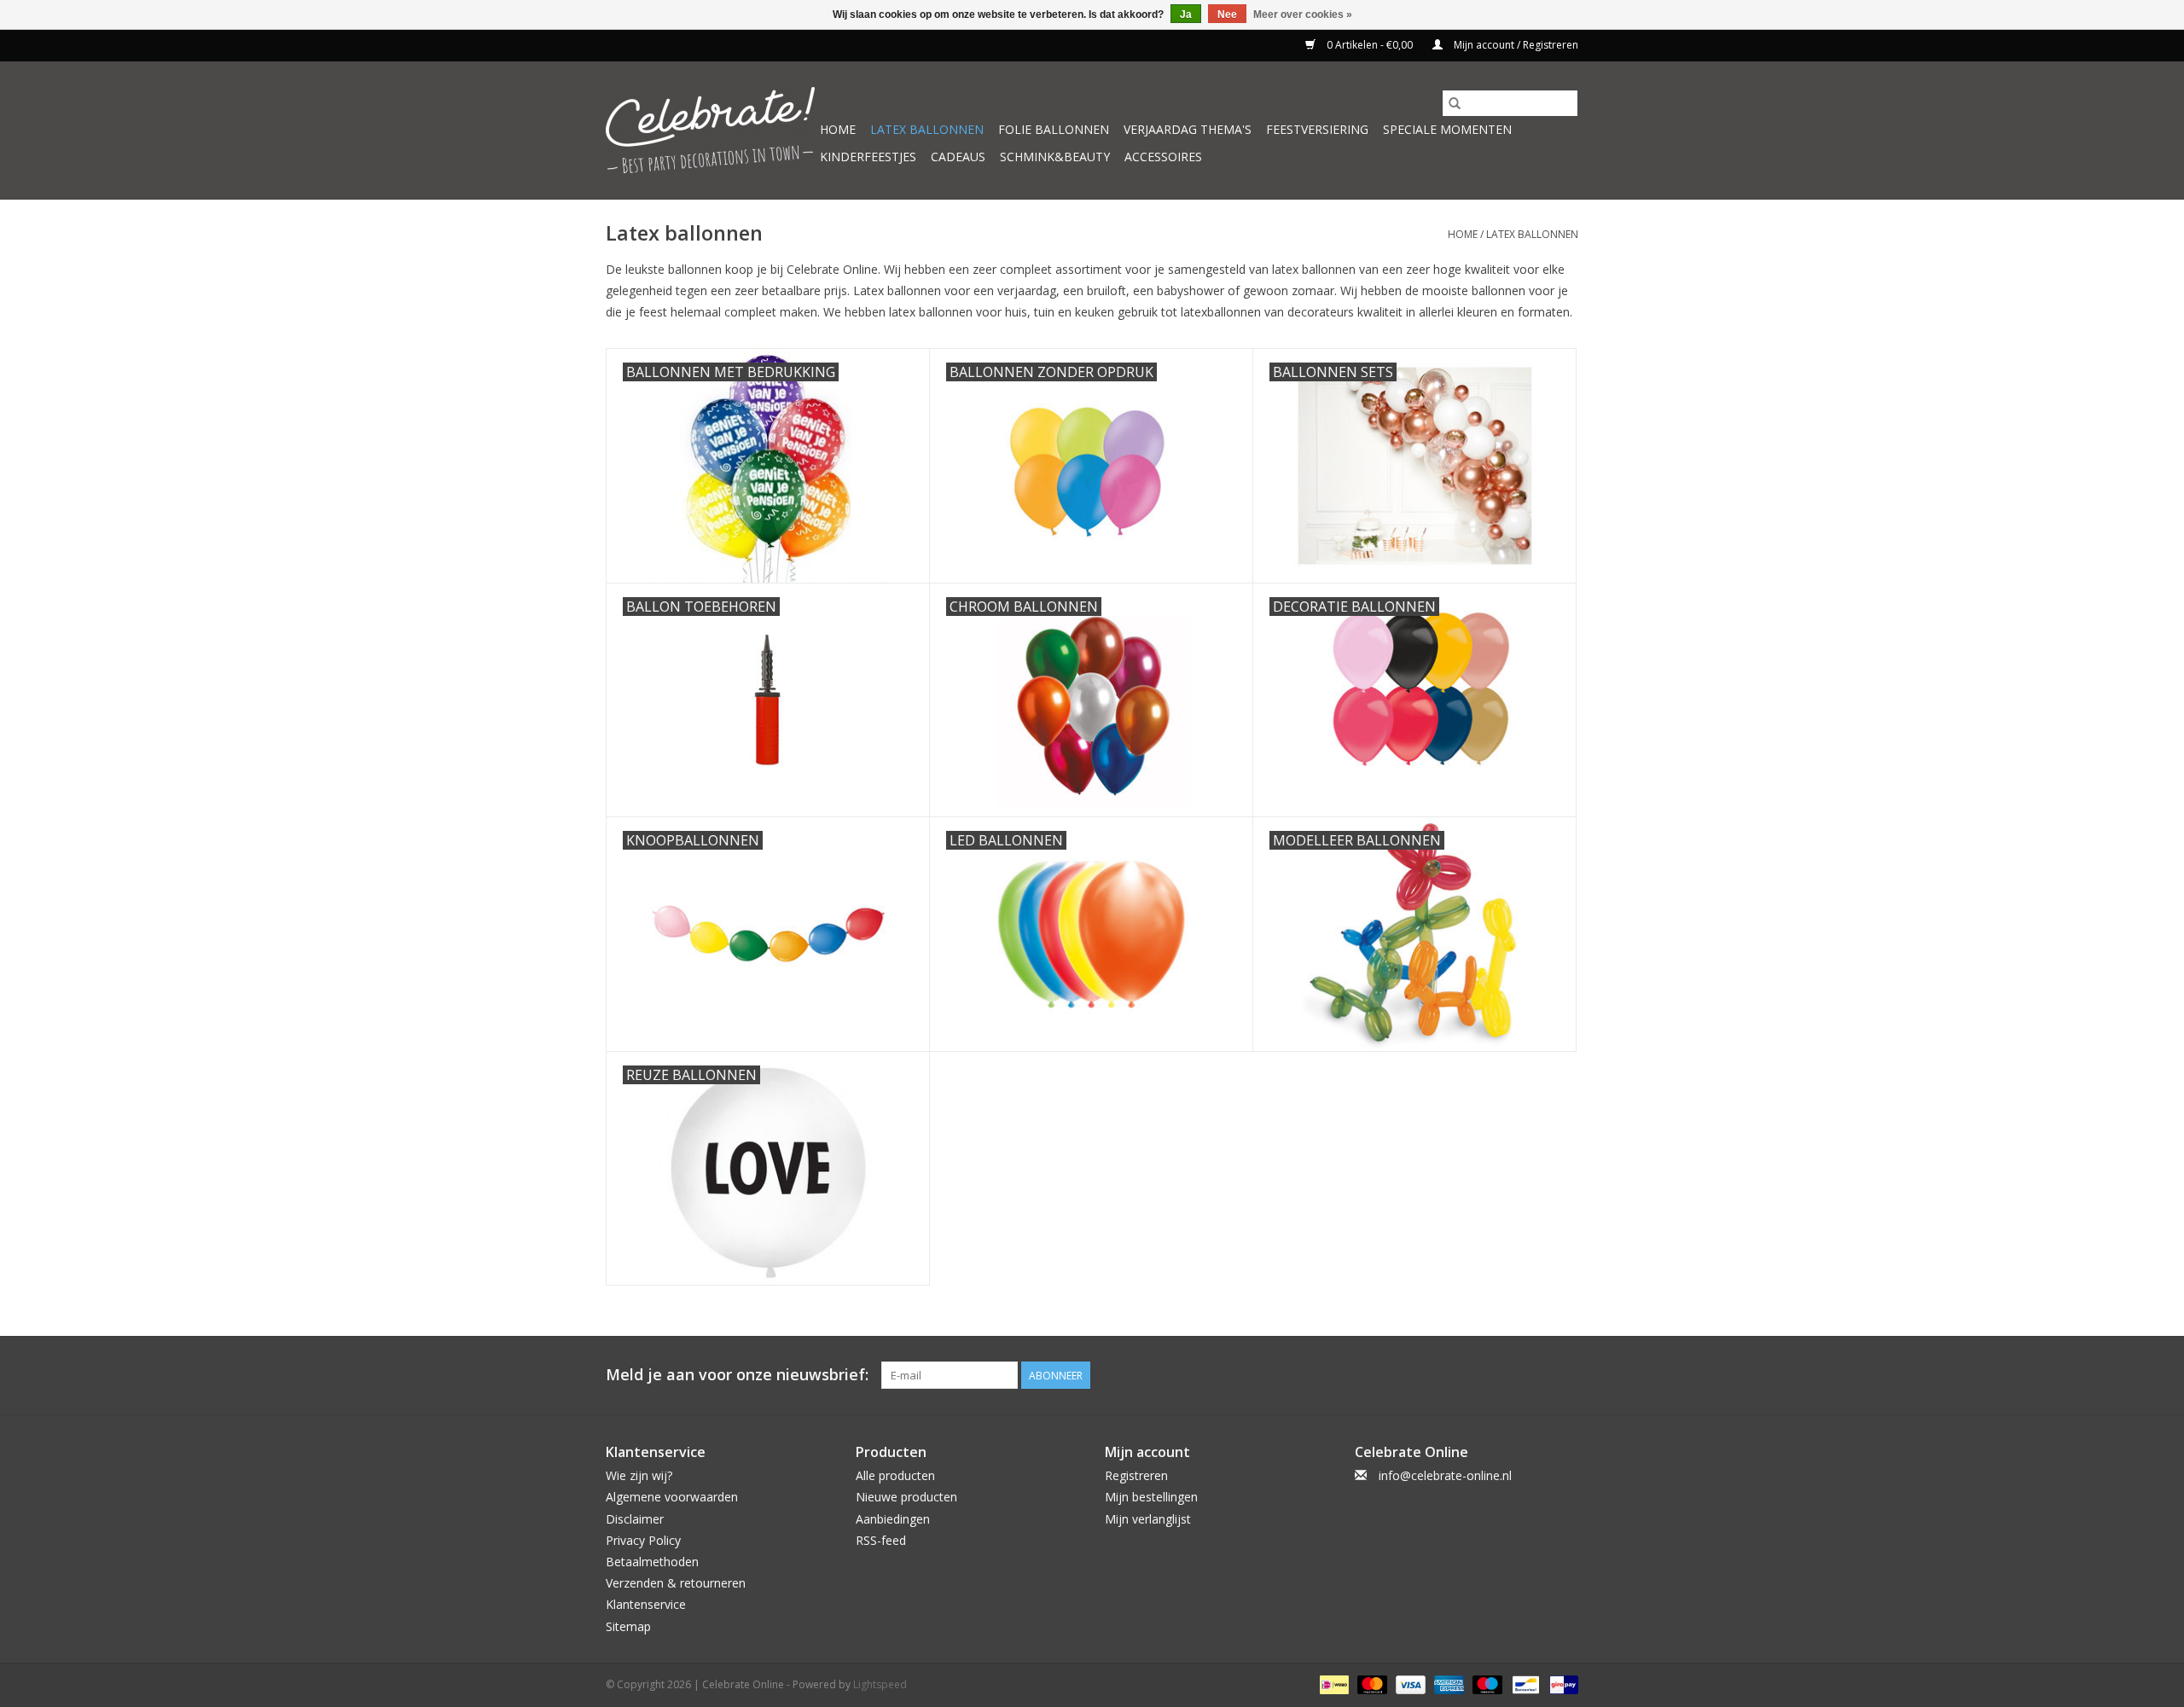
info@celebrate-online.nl (1445, 1475)
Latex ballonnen (927, 129)
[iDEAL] (1333, 1684)
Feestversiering (1317, 129)
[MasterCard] (1371, 1684)
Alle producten (895, 1475)
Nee (1227, 15)
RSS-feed (881, 1540)
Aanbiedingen (893, 1519)
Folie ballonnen (1054, 129)
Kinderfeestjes (868, 157)
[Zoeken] (1455, 103)
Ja (1186, 15)
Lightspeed (880, 1684)
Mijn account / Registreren (1515, 45)
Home (838, 129)
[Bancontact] (1524, 1684)
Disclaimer (635, 1519)
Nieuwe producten (906, 1497)
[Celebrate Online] (710, 130)
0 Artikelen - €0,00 (1370, 45)
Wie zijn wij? (639, 1475)
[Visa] (1409, 1684)
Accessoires (1163, 157)
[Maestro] (1486, 1684)
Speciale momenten (1447, 129)
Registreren (1136, 1475)
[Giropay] (1561, 1684)
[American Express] (1447, 1684)
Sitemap (628, 1626)
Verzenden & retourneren (676, 1583)
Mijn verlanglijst (1148, 1519)
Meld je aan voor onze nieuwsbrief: (737, 1375)
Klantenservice (646, 1604)
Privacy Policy (643, 1540)
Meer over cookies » (1303, 15)
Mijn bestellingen (1151, 1497)
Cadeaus (958, 157)
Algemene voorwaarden (672, 1497)
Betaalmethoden (652, 1562)
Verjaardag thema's (1188, 129)
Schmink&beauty (1055, 157)
